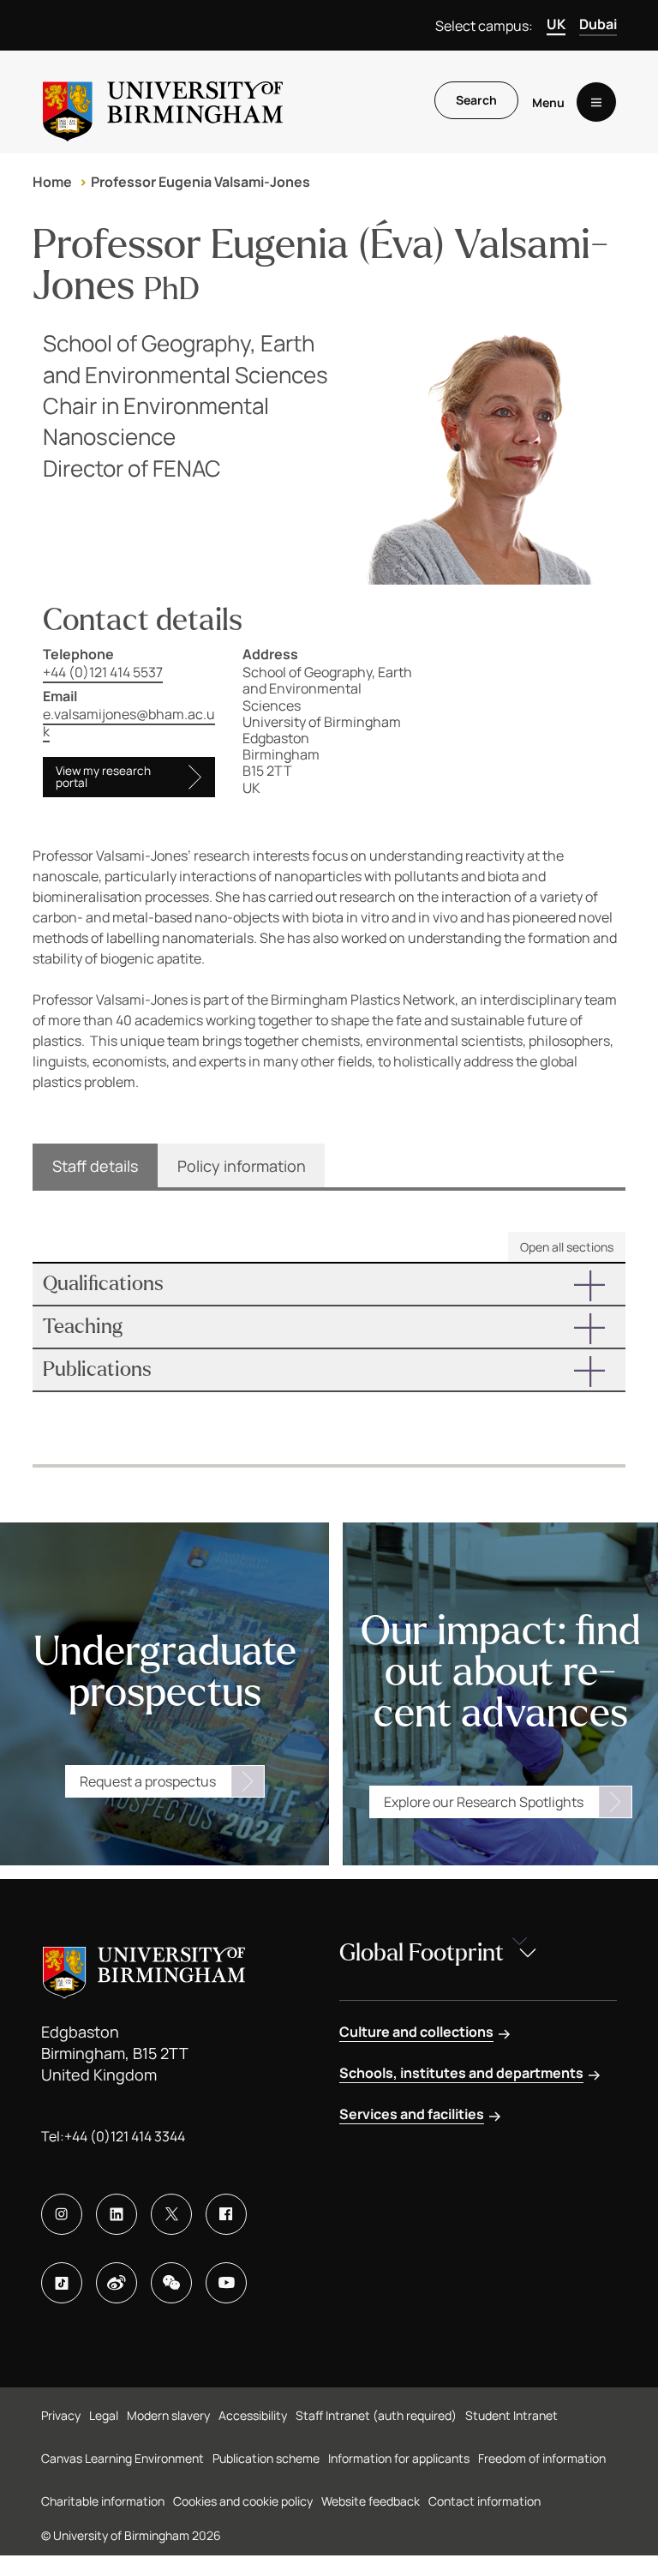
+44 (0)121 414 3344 (125, 2136)
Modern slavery (168, 2415)
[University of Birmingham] (163, 102)
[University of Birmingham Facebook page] (226, 2214)
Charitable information (103, 2501)
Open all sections (567, 1247)
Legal (104, 2415)
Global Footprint (422, 1953)
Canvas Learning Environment (123, 2458)
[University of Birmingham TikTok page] (62, 2283)
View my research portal (103, 777)
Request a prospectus (148, 1781)
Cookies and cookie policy (243, 2501)
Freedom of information (542, 2458)
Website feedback (371, 2501)
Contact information (485, 2501)
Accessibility (253, 2415)
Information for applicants (399, 2458)
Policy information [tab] (242, 1166)
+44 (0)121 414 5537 (103, 672)
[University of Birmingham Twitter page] (171, 2214)
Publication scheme (266, 2458)
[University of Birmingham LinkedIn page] (117, 2214)
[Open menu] (596, 102)
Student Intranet (511, 2415)
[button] (329, 1284)
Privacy (61, 2415)
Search (476, 100)
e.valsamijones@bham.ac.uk (129, 722)
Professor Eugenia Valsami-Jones (200, 182)
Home (52, 182)
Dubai (598, 24)
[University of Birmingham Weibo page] (117, 2283)
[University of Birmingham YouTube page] (226, 2283)
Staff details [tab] (95, 1166)
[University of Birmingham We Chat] (171, 2283)
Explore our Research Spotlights (484, 1802)
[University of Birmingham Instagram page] (62, 2214)
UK (556, 24)
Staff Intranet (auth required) (376, 2415)
